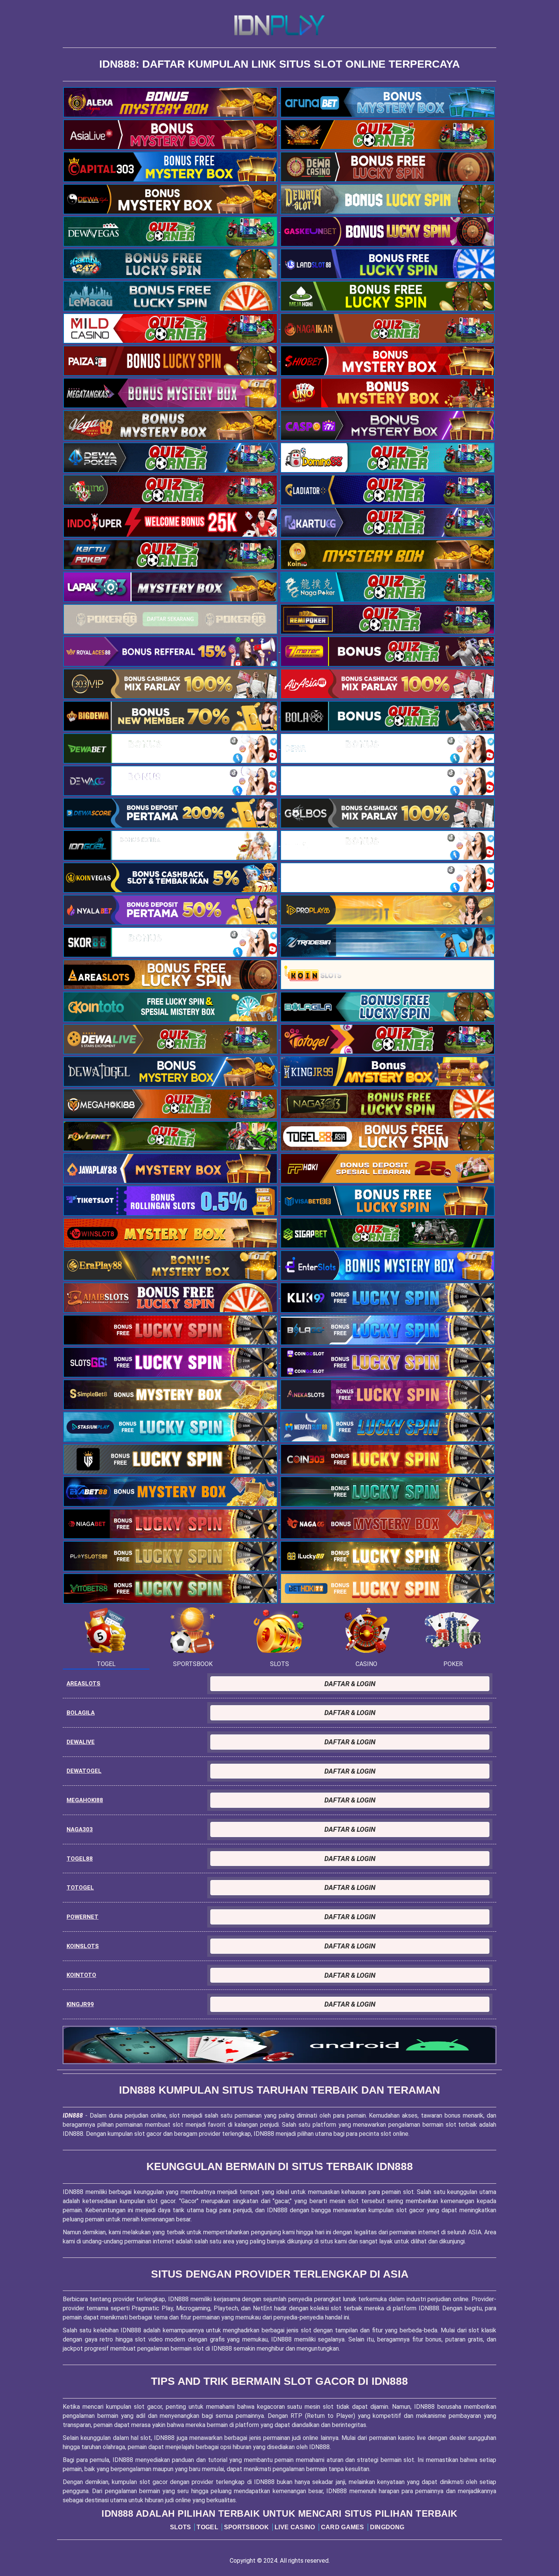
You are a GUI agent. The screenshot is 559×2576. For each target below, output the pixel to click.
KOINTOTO (81, 1975)
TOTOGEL (80, 1888)
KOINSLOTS (83, 1946)
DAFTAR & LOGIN (350, 1684)
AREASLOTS (83, 1684)
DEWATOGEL (84, 1771)
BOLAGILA (81, 1713)
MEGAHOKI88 (85, 1800)
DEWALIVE (81, 1742)
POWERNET (83, 1917)
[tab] (106, 1637)
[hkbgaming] (279, 2045)
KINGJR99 (80, 2004)
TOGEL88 (80, 1859)
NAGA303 (80, 1829)
